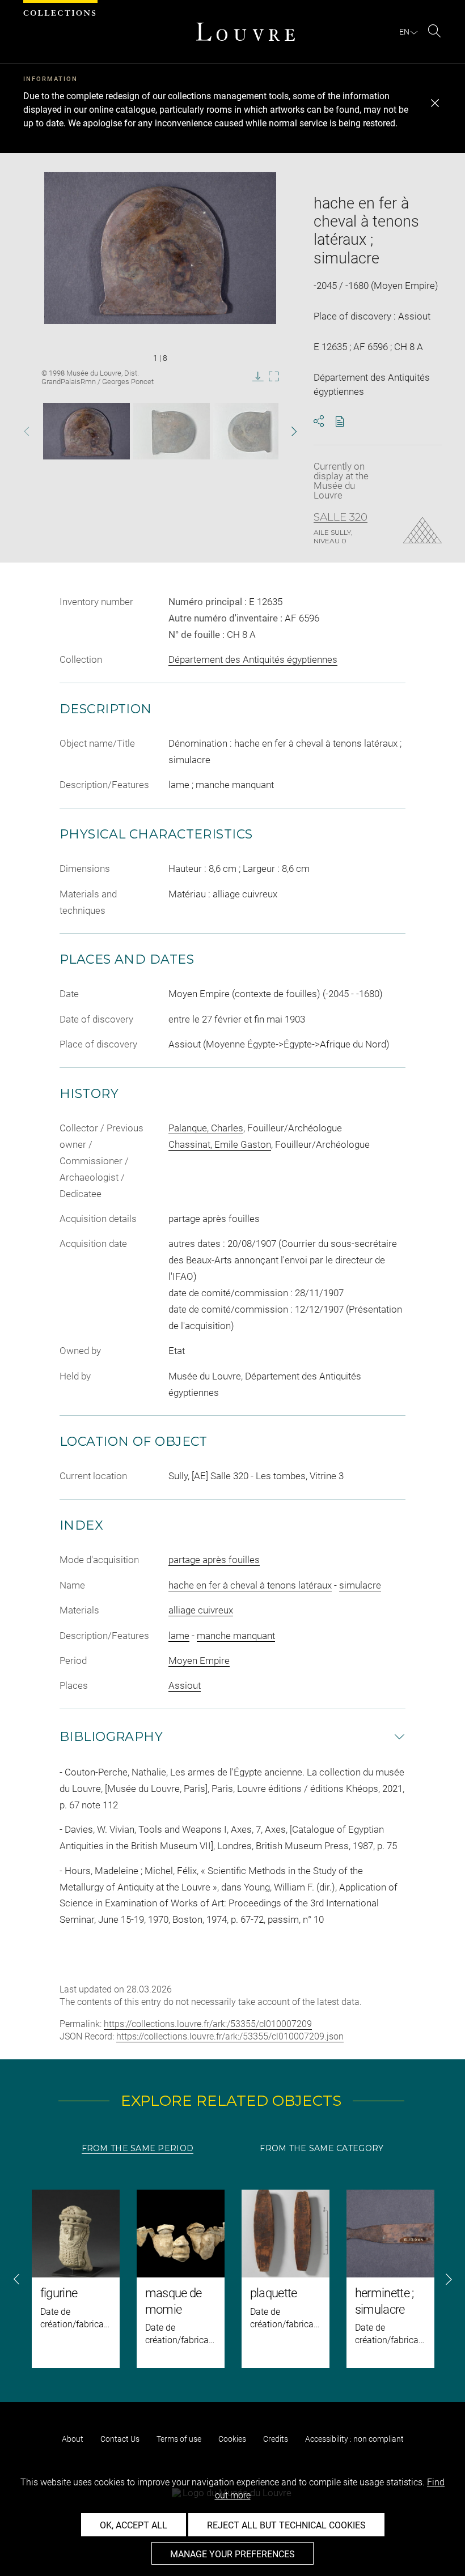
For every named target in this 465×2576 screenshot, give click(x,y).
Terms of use (179, 2439)
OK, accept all (134, 2525)
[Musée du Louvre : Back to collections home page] (246, 32)
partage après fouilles (214, 1560)
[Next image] (284, 431)
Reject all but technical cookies (286, 2525)
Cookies (232, 2439)
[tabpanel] (232, 2279)
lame (179, 1636)
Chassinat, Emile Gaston (220, 1144)
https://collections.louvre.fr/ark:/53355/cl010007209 (208, 2024)
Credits (276, 2439)
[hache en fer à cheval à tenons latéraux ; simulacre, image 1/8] (86, 431)
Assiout (185, 1685)
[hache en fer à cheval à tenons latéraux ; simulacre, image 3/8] (250, 431)
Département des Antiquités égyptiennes (253, 659)
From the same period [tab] (138, 2148)
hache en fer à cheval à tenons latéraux (250, 1585)
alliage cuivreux (201, 1610)
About (73, 2439)
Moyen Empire (199, 1660)
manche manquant (236, 1636)
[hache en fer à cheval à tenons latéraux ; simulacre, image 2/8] (172, 431)
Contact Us (120, 2439)
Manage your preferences (232, 2554)
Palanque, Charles (206, 1128)
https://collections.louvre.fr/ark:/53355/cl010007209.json (230, 2036)
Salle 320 (341, 517)
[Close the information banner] (435, 103)
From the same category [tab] (322, 2148)
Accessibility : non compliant (354, 2439)
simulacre (360, 1585)
